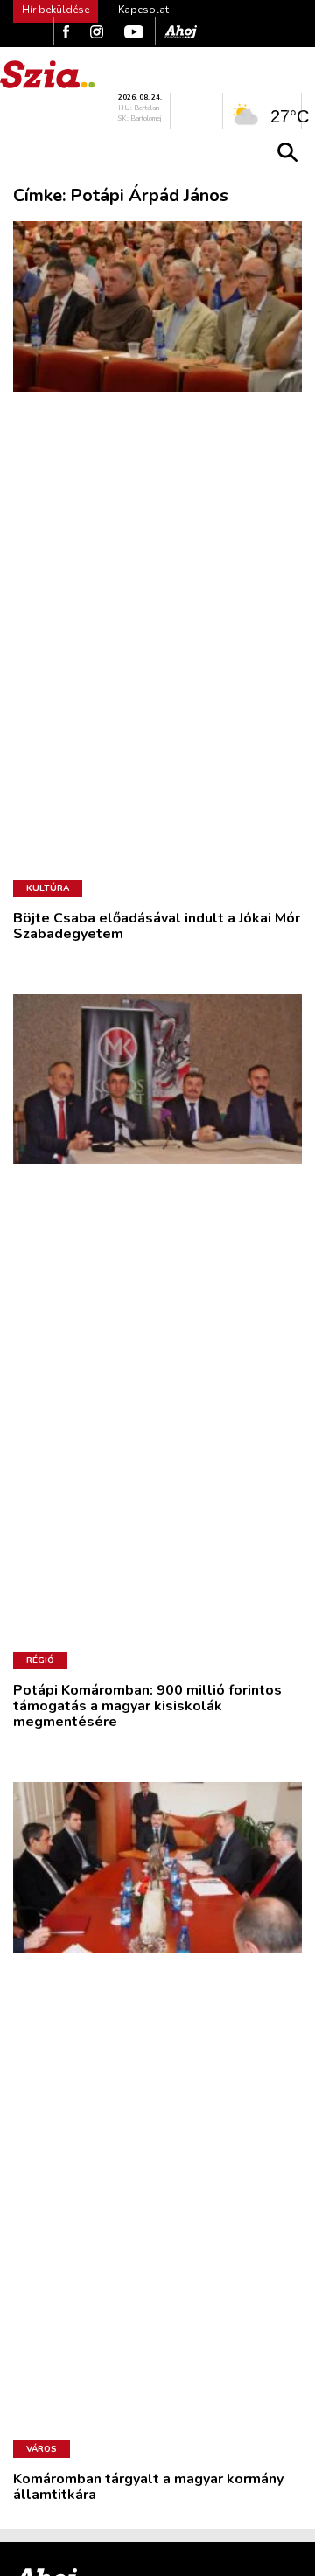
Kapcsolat (143, 10)
